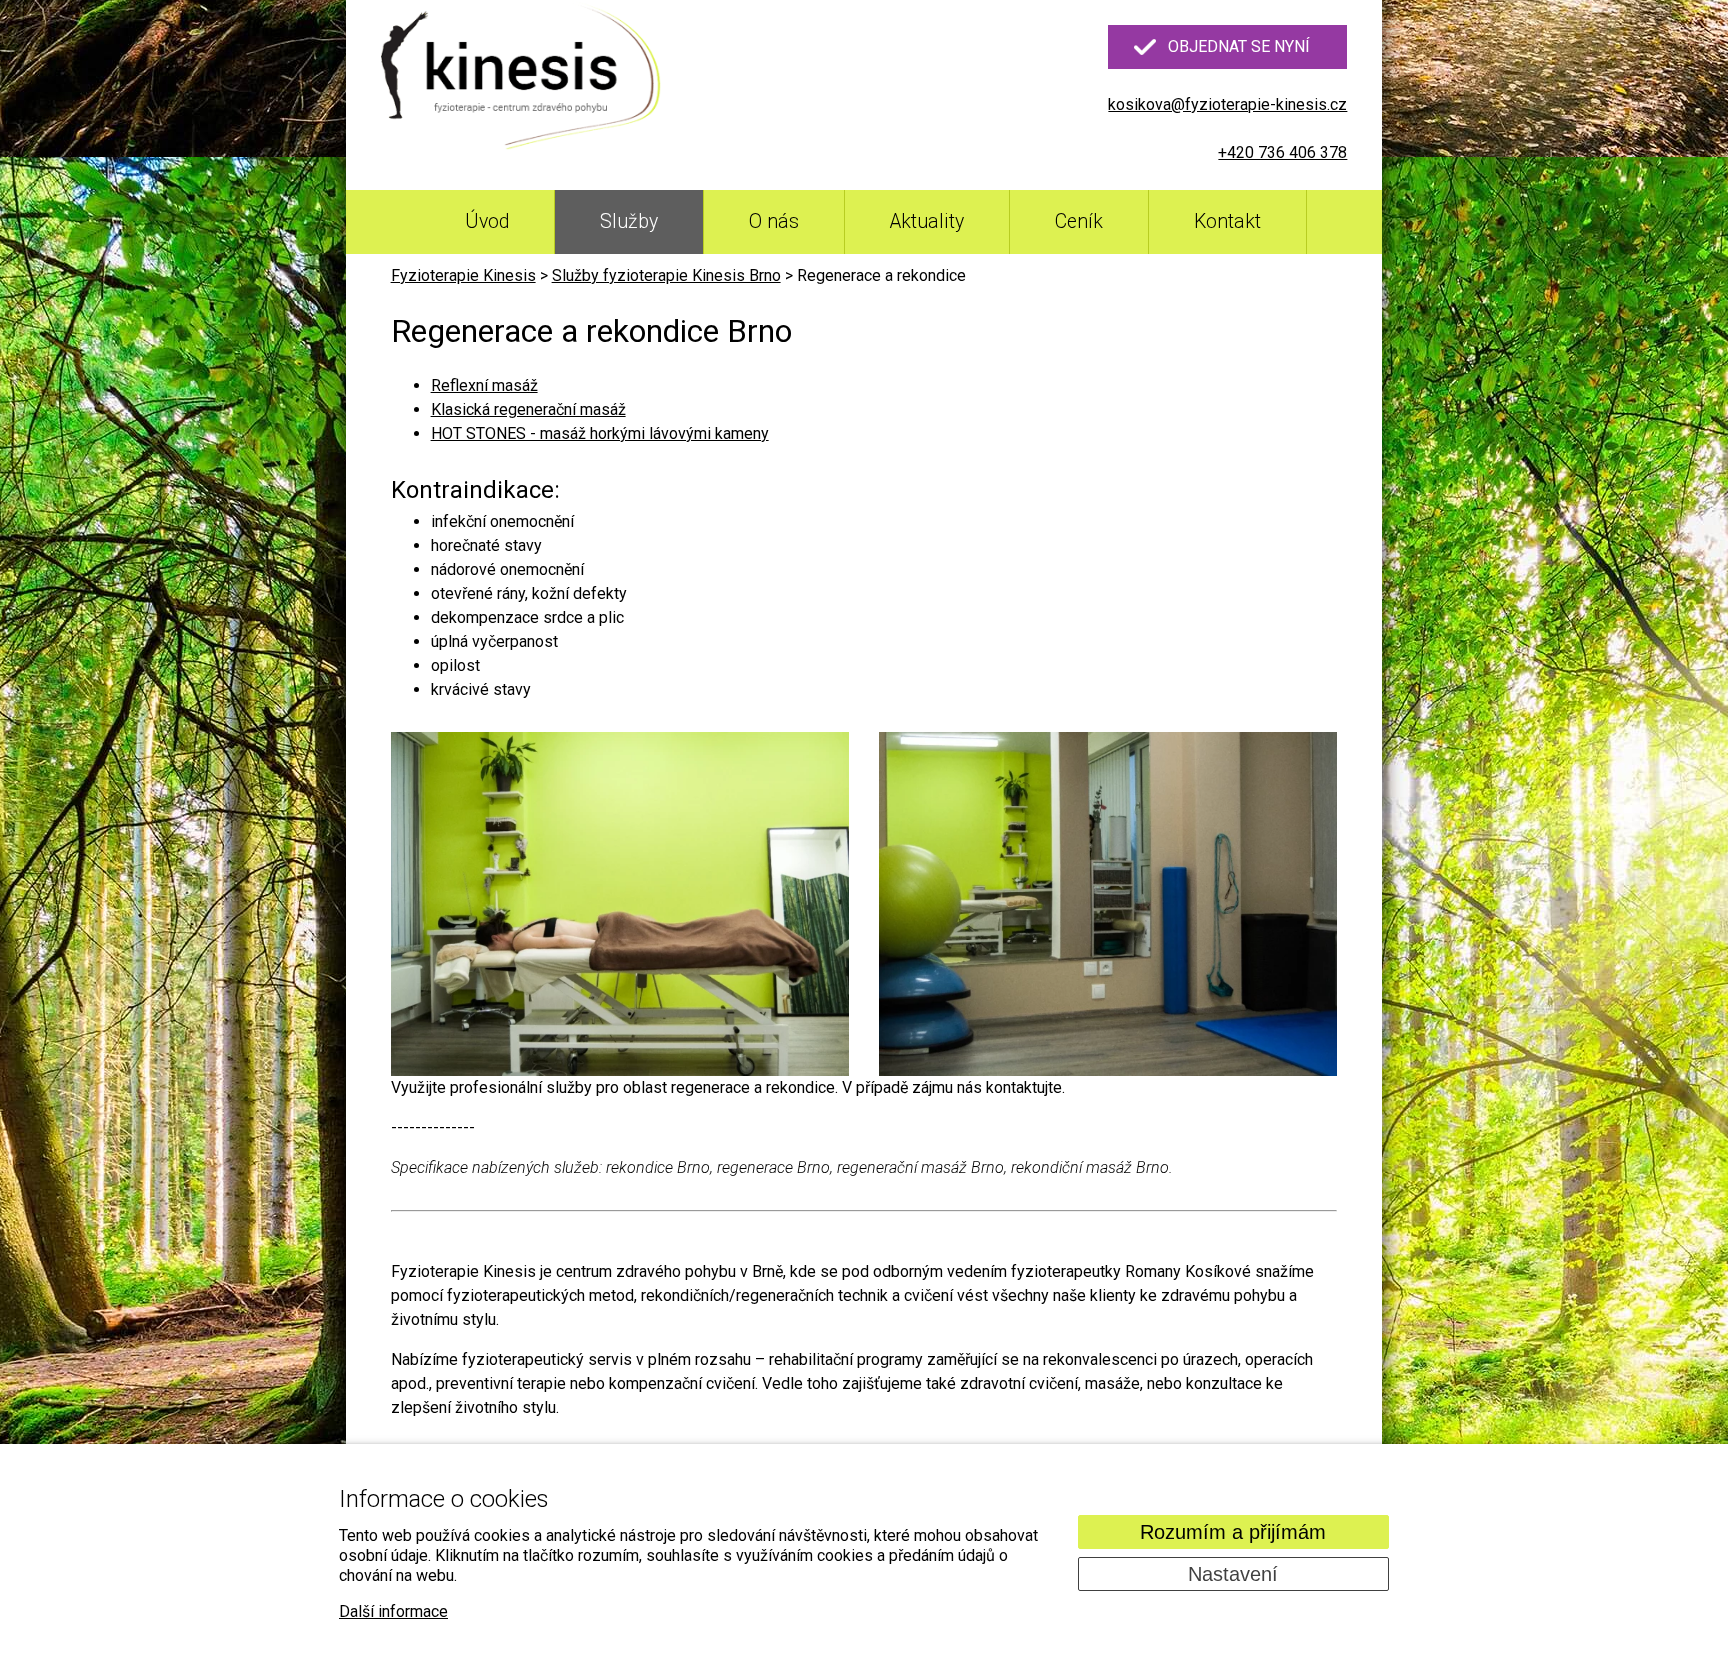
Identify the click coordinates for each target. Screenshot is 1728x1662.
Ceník (1079, 221)
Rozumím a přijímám (1233, 1532)
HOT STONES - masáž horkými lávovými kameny (600, 433)
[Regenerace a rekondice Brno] (620, 904)
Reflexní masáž (484, 385)
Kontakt (1227, 221)
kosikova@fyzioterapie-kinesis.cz (1227, 104)
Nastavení (1233, 1574)
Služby (629, 221)
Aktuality (927, 221)
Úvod (487, 221)
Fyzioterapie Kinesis (463, 275)
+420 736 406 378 (1282, 152)
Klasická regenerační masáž (528, 409)
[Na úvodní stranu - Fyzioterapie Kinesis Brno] (521, 78)
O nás (774, 221)
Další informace (393, 1611)
